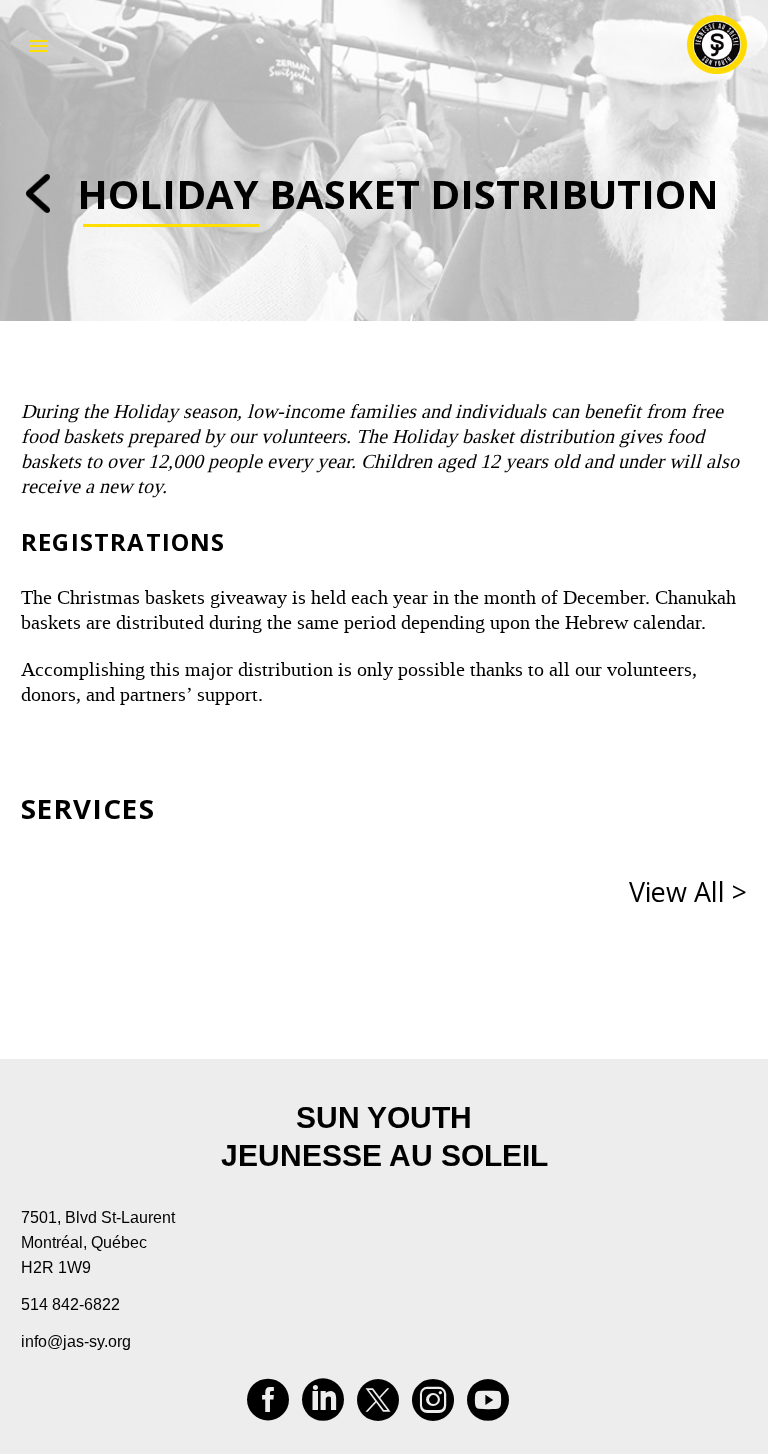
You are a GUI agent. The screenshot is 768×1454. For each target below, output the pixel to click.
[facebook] (268, 1406)
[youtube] (488, 1406)
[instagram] (433, 1406)
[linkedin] (323, 1406)
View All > (688, 891)
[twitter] (378, 1406)
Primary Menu (39, 46)
